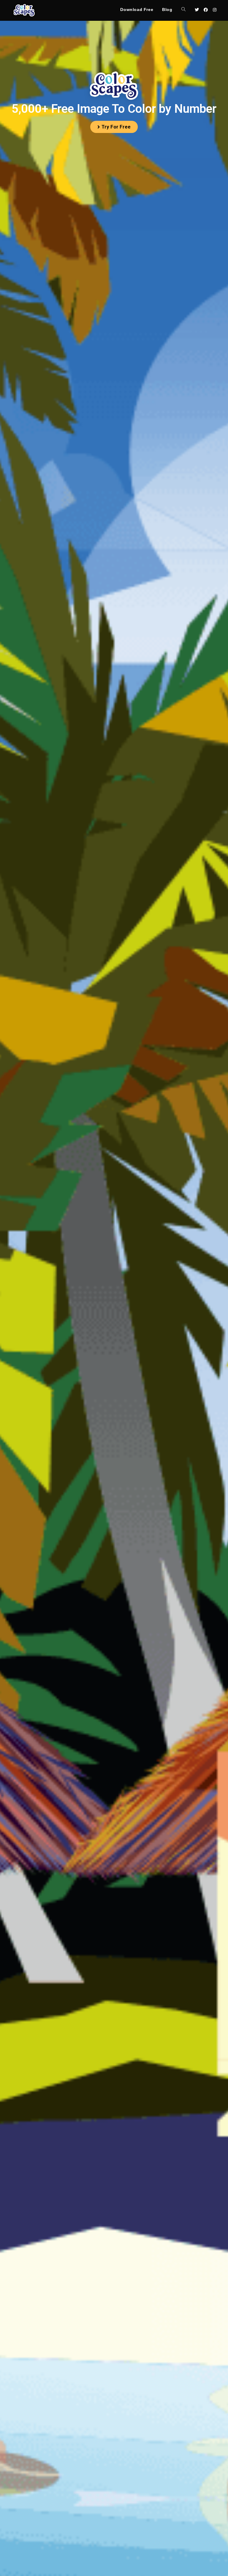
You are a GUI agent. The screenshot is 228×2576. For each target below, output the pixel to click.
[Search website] (183, 10)
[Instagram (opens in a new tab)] (215, 10)
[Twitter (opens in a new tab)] (197, 10)
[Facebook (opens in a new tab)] (206, 10)
